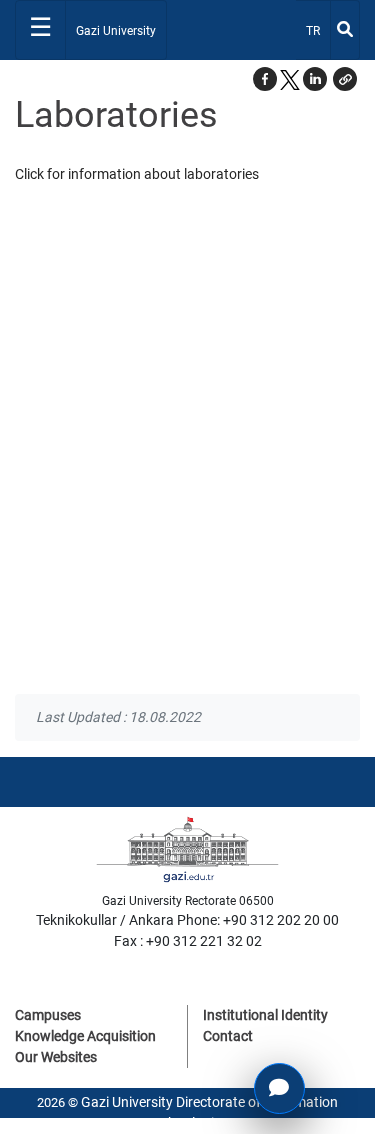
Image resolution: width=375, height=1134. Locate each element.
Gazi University (116, 31)
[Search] (345, 30)
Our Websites (56, 1057)
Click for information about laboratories (137, 174)
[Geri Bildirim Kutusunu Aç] (279, 1088)
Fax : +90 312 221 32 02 (188, 941)
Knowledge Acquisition (85, 1036)
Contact (228, 1036)
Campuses (48, 1015)
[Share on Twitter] (290, 79)
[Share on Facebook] (265, 79)
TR (317, 30)
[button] (345, 79)
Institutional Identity (265, 1015)
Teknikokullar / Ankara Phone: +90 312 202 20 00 (187, 920)
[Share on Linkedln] (315, 79)
